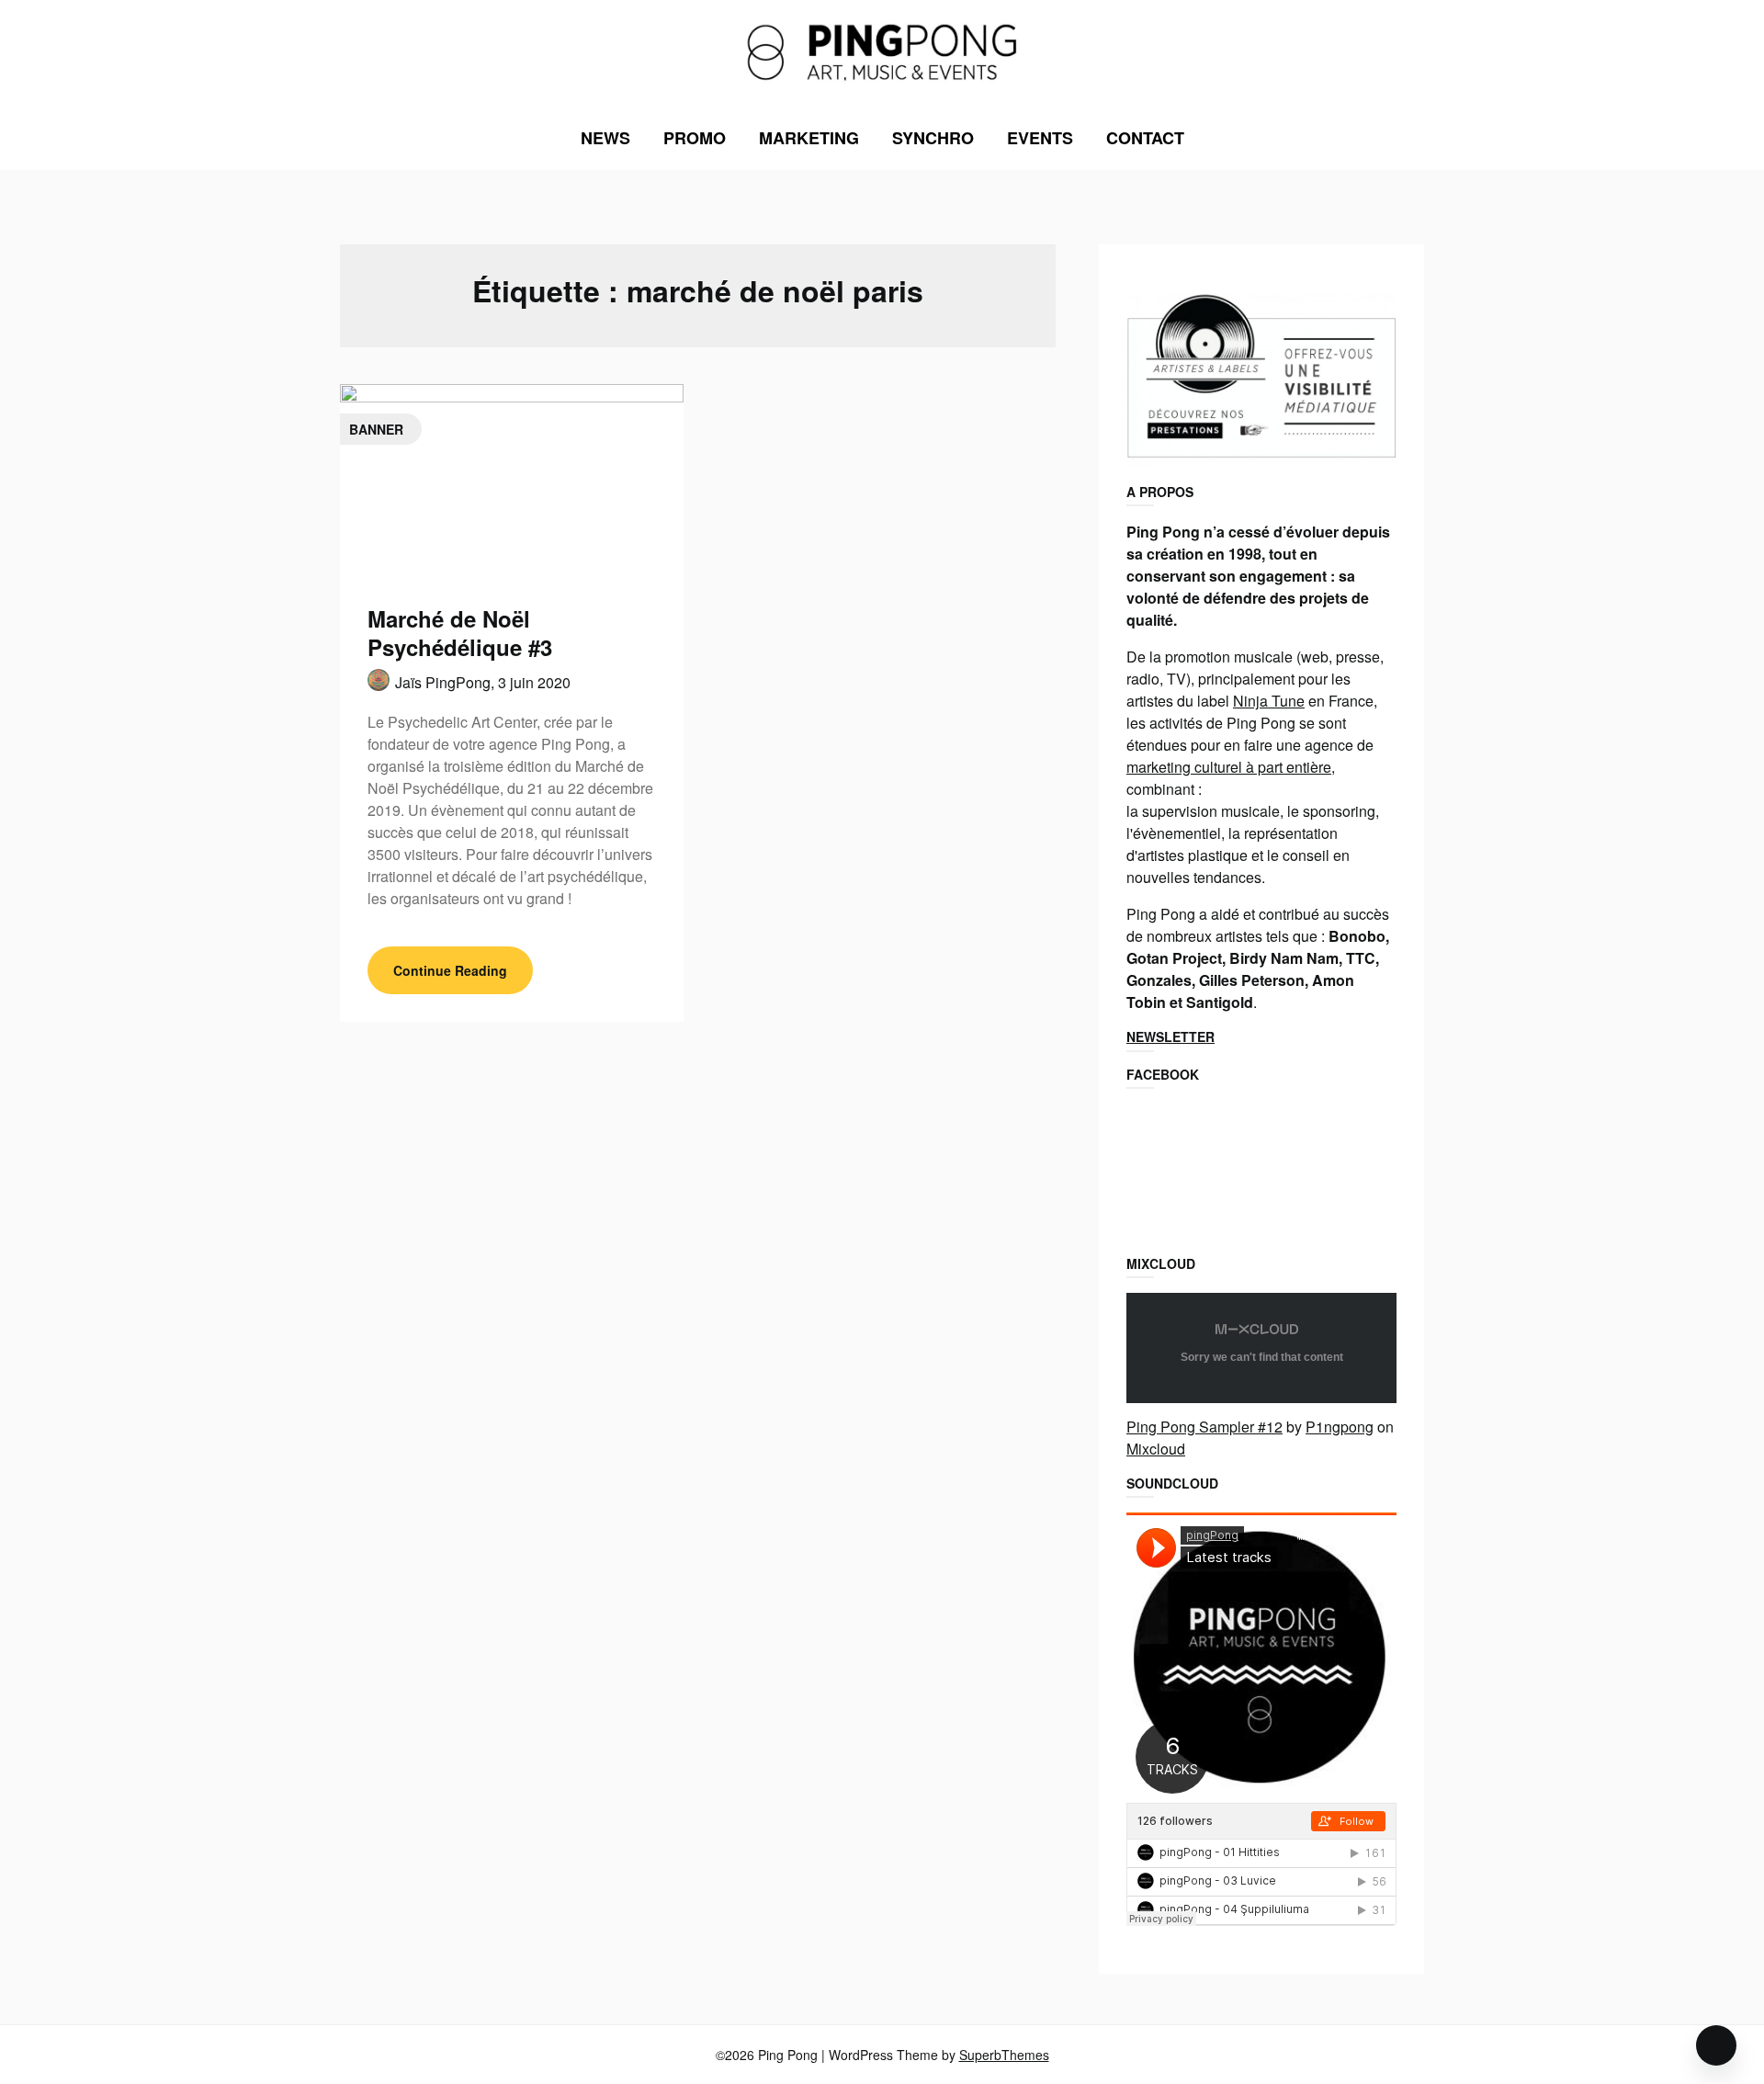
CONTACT (1145, 138)
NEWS (605, 138)
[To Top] (1716, 2045)
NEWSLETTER (1170, 1036)
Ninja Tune (1269, 701)
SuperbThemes (1004, 2055)
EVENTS (1040, 138)
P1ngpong (1340, 1427)
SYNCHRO (933, 138)
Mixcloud (1156, 1449)
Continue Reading (450, 970)
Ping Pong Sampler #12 (1204, 1427)
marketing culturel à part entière (1229, 767)
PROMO (695, 138)
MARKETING (809, 138)
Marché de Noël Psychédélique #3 (460, 633)
